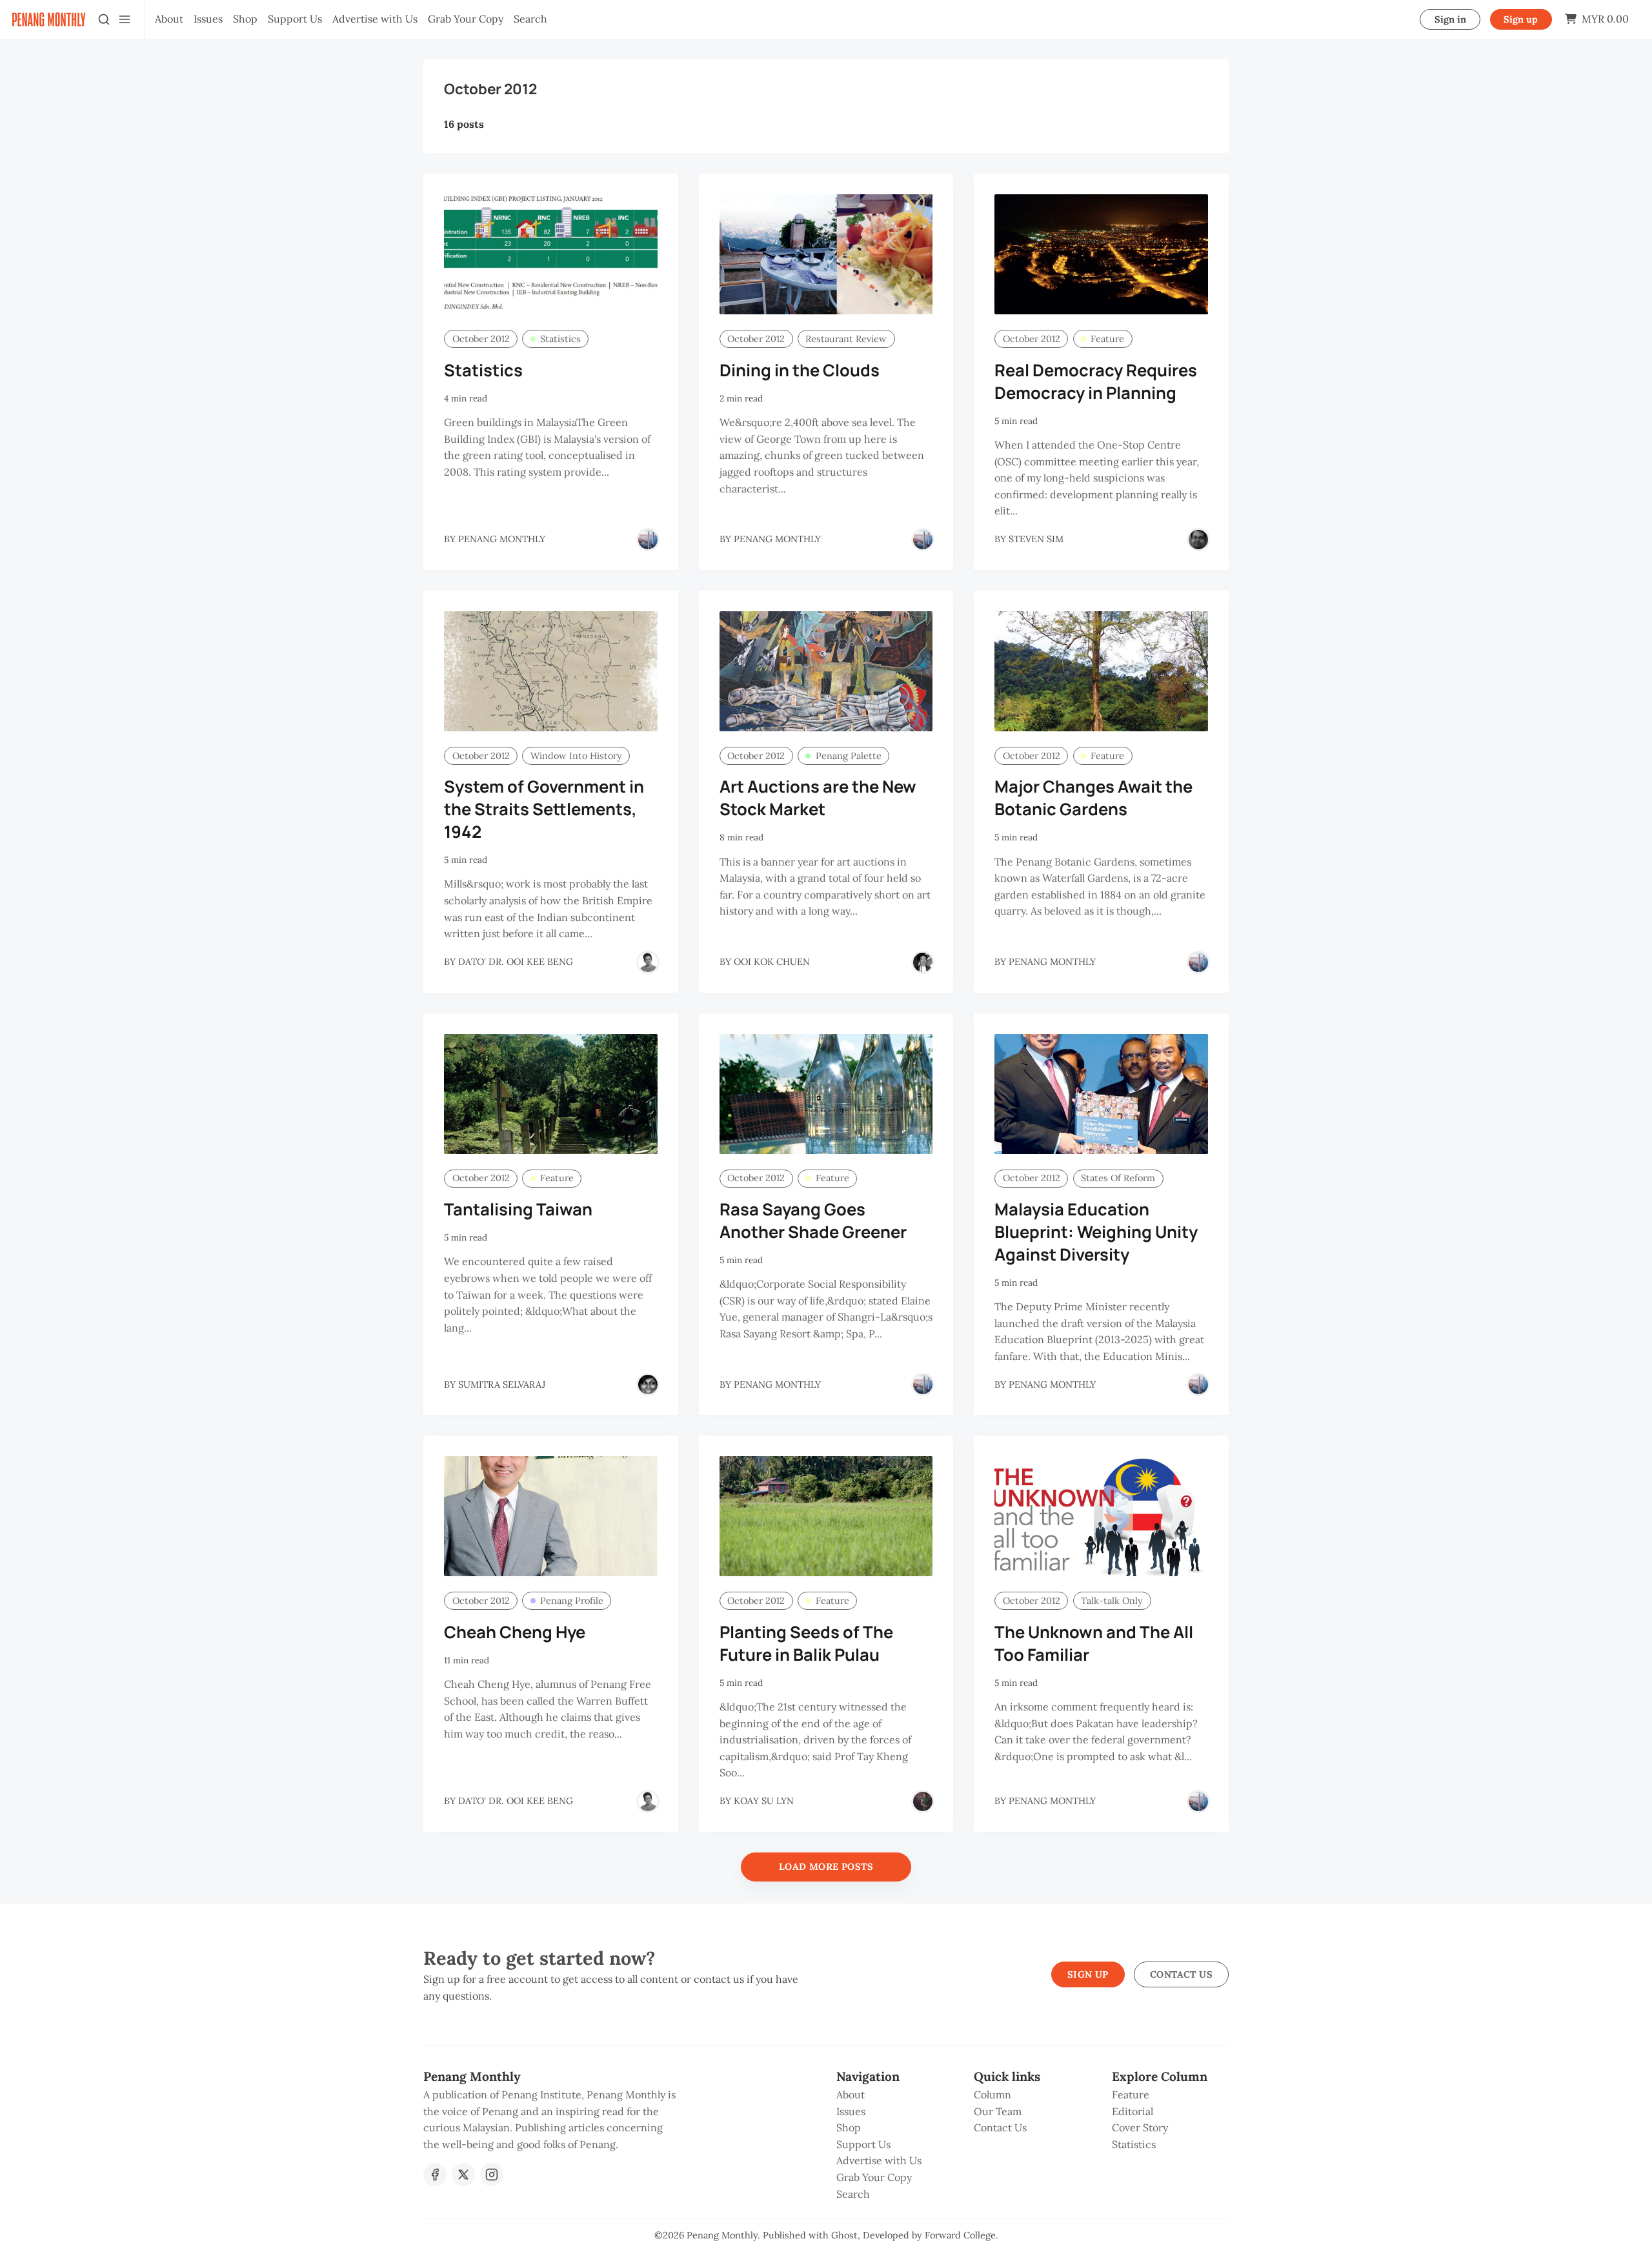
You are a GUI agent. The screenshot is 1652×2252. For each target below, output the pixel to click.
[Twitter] (463, 2175)
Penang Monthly (722, 2235)
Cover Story (1140, 2127)
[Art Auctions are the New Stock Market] (826, 671)
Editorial (1133, 2111)
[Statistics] (551, 254)
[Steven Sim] (1198, 540)
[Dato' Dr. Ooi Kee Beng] (648, 962)
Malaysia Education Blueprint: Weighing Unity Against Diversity (1096, 1232)
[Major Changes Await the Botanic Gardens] (1101, 671)
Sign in (1450, 19)
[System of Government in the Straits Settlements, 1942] (551, 671)
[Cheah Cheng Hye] (551, 1516)
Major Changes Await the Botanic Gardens (1093, 798)
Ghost (844, 2235)
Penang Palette (849, 756)
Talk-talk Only (1112, 1601)
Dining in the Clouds (800, 370)
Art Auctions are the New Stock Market (818, 798)
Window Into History (576, 756)
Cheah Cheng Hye (515, 1632)
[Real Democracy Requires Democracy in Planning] (1101, 254)
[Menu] (125, 19)
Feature (1107, 339)
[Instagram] (492, 2175)
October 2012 (481, 339)
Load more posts (826, 1867)
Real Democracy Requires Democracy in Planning (1096, 381)
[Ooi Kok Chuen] (923, 962)
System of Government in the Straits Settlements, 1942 (544, 809)
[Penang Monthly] (648, 540)
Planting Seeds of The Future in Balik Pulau (806, 1643)
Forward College (960, 2235)
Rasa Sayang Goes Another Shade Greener (813, 1221)
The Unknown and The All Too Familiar (1094, 1643)
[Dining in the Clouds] (826, 254)
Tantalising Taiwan (518, 1209)
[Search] (104, 19)
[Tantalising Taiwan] (551, 1094)
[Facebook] (435, 2175)
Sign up (1521, 19)
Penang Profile (572, 1601)
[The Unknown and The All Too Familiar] (1101, 1516)
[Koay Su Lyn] (923, 1801)
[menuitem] (169, 19)
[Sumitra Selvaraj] (648, 1385)
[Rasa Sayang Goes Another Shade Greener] (826, 1094)
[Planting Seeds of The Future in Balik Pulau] (826, 1516)
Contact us (1181, 1974)
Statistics (560, 339)
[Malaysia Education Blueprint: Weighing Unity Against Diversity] (1101, 1094)
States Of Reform (1118, 1178)
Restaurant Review (846, 339)
